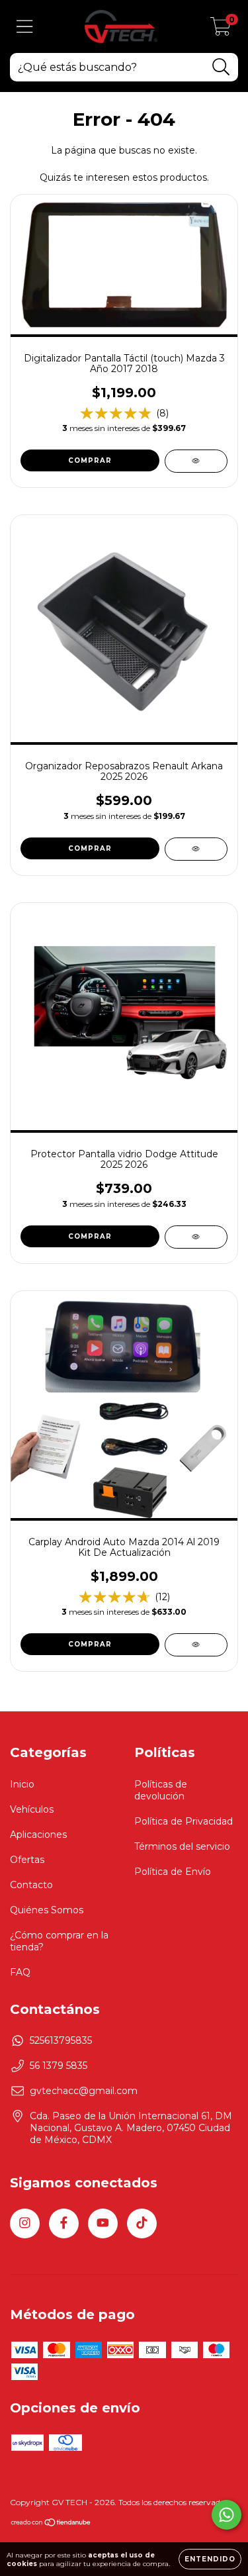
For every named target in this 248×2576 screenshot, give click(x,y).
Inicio (22, 1784)
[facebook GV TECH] (64, 2223)
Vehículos (32, 1809)
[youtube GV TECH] (103, 2223)
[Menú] (25, 27)
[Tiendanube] (51, 2524)
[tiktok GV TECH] (142, 2223)
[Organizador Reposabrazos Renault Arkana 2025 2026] (196, 849)
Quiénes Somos (47, 1910)
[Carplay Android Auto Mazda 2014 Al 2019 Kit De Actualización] (196, 1645)
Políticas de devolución (161, 1790)
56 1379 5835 (59, 2066)
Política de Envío (173, 1872)
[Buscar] (221, 67)
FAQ (20, 1972)
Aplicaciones (38, 1835)
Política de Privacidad (184, 1821)
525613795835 (61, 2040)
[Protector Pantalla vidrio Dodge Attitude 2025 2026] (196, 1237)
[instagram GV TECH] (25, 2223)
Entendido (210, 2559)
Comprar (90, 1236)
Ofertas (27, 1860)
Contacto (31, 1885)
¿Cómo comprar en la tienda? (59, 1941)
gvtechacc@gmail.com (84, 2091)
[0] (221, 30)
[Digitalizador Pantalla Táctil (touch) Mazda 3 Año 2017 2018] (196, 461)
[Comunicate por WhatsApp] (227, 2515)
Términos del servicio (182, 1846)
